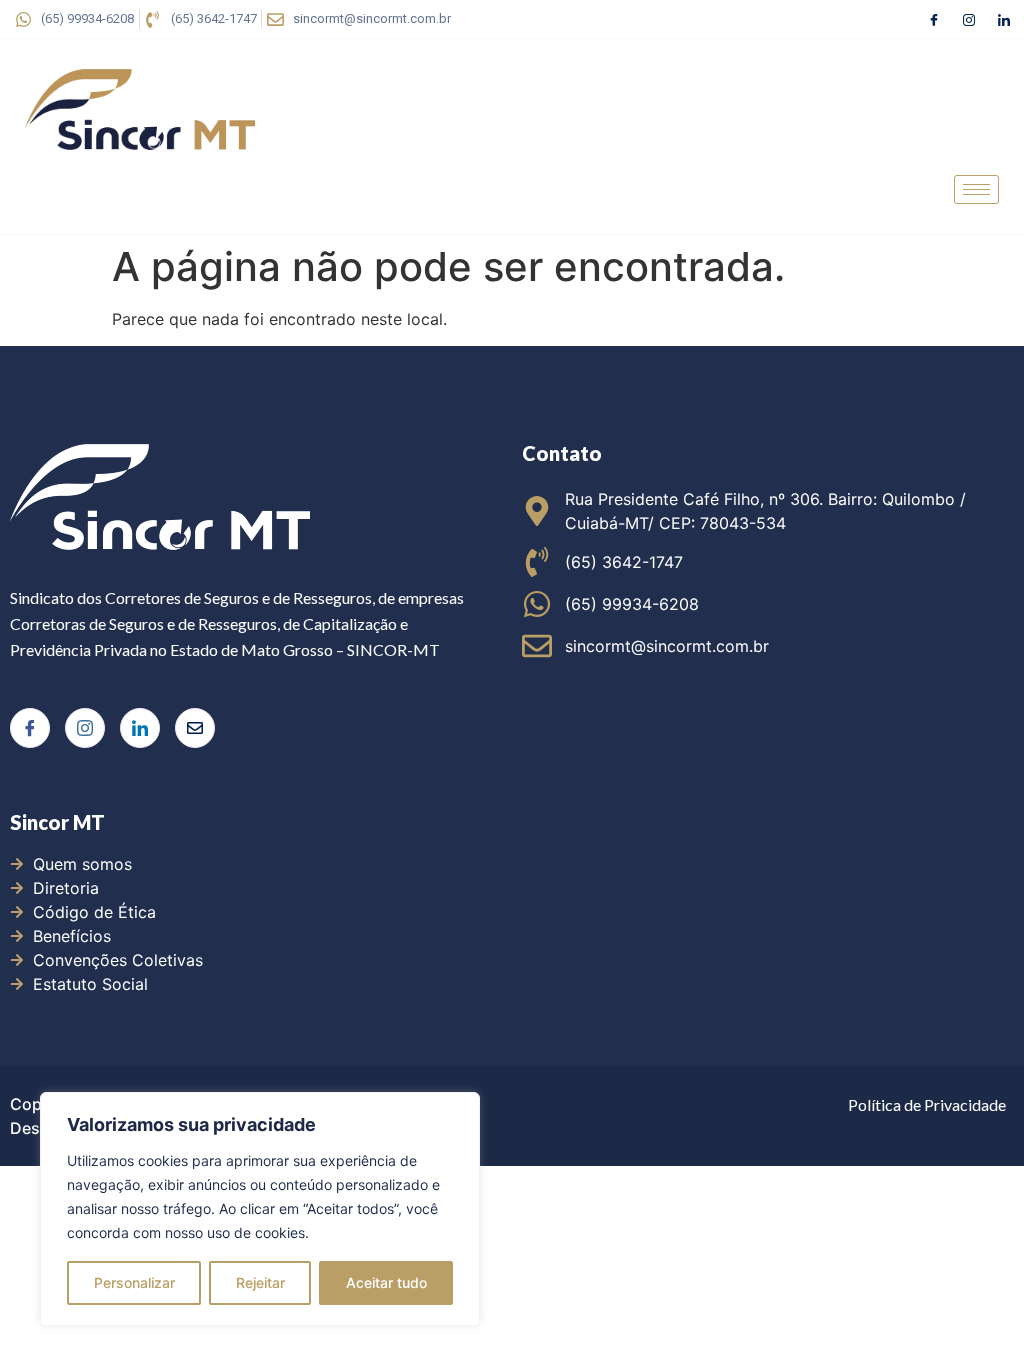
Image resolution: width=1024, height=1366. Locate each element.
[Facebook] (934, 19)
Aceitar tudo (386, 1282)
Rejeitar (260, 1282)
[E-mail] (195, 728)
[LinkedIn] (1004, 19)
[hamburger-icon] (976, 189)
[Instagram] (969, 19)
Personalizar (134, 1282)
